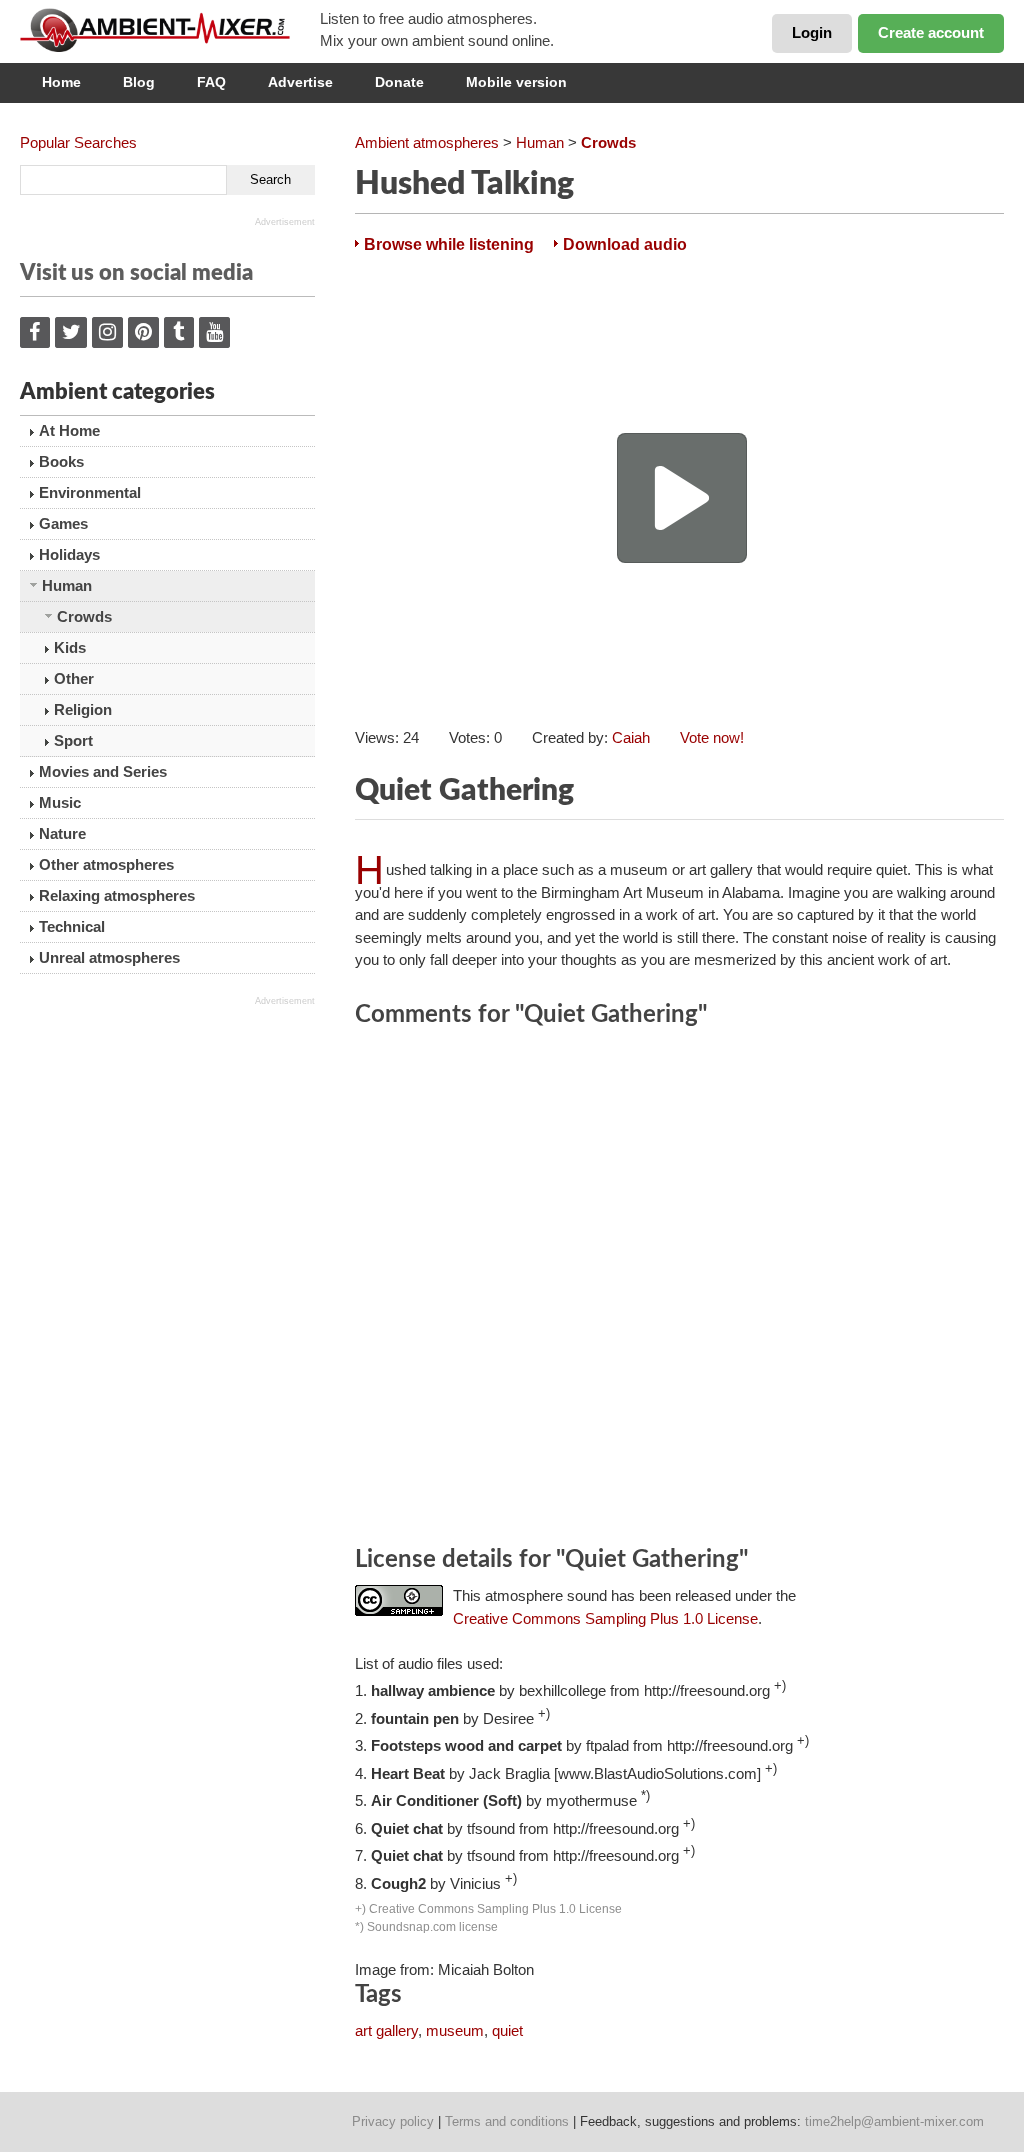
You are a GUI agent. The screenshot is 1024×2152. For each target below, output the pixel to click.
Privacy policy (393, 2121)
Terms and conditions (507, 2121)
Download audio (625, 244)
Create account (931, 32)
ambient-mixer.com (170, 30)
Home (61, 82)
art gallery (386, 2030)
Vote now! (712, 737)
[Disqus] (679, 1290)
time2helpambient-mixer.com (894, 2121)
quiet (507, 2030)
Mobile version (516, 82)
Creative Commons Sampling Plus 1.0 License (605, 1618)
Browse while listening (449, 244)
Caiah (631, 737)
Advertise (300, 82)
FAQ (211, 82)
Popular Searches (78, 142)
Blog (139, 82)
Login (812, 32)
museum (455, 2030)
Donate (399, 82)
